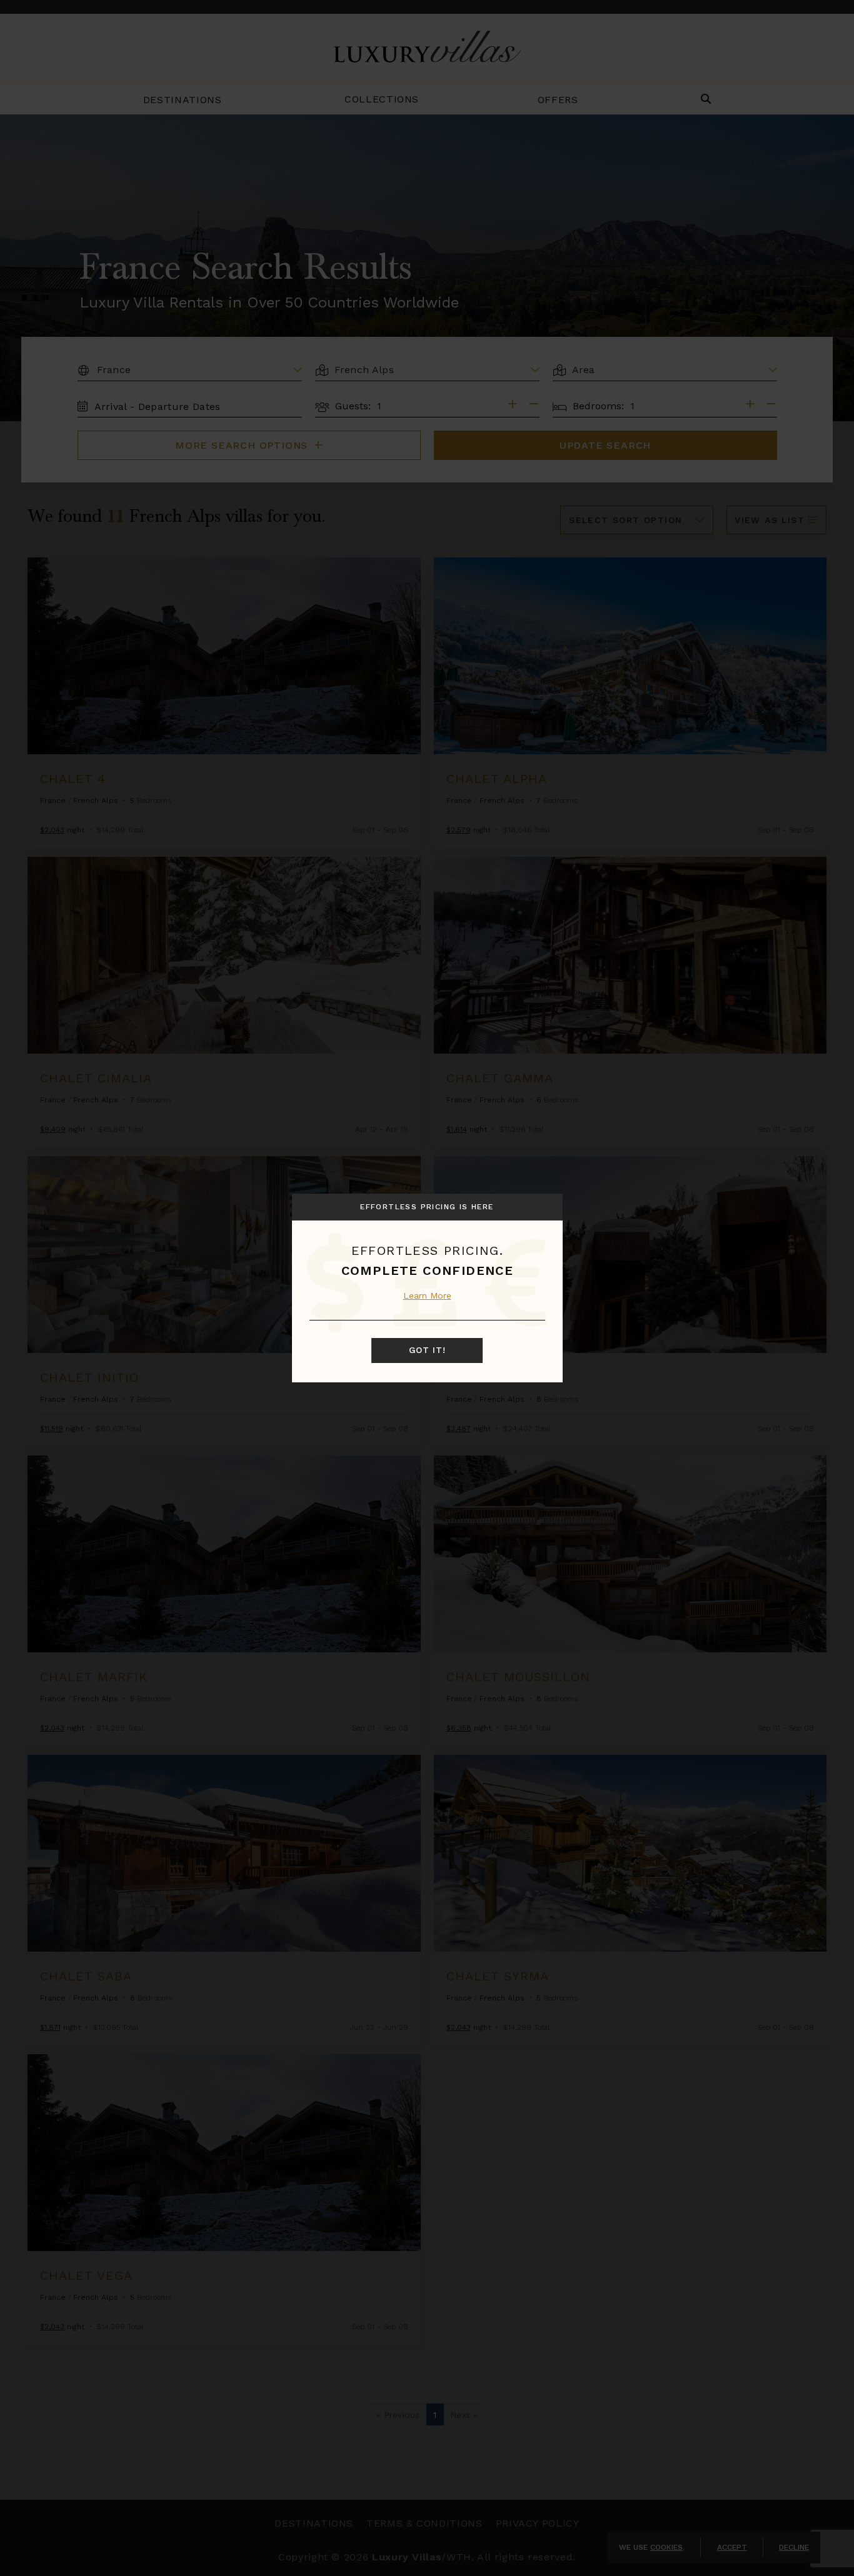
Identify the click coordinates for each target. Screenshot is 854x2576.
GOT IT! (427, 1350)
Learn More (427, 1295)
